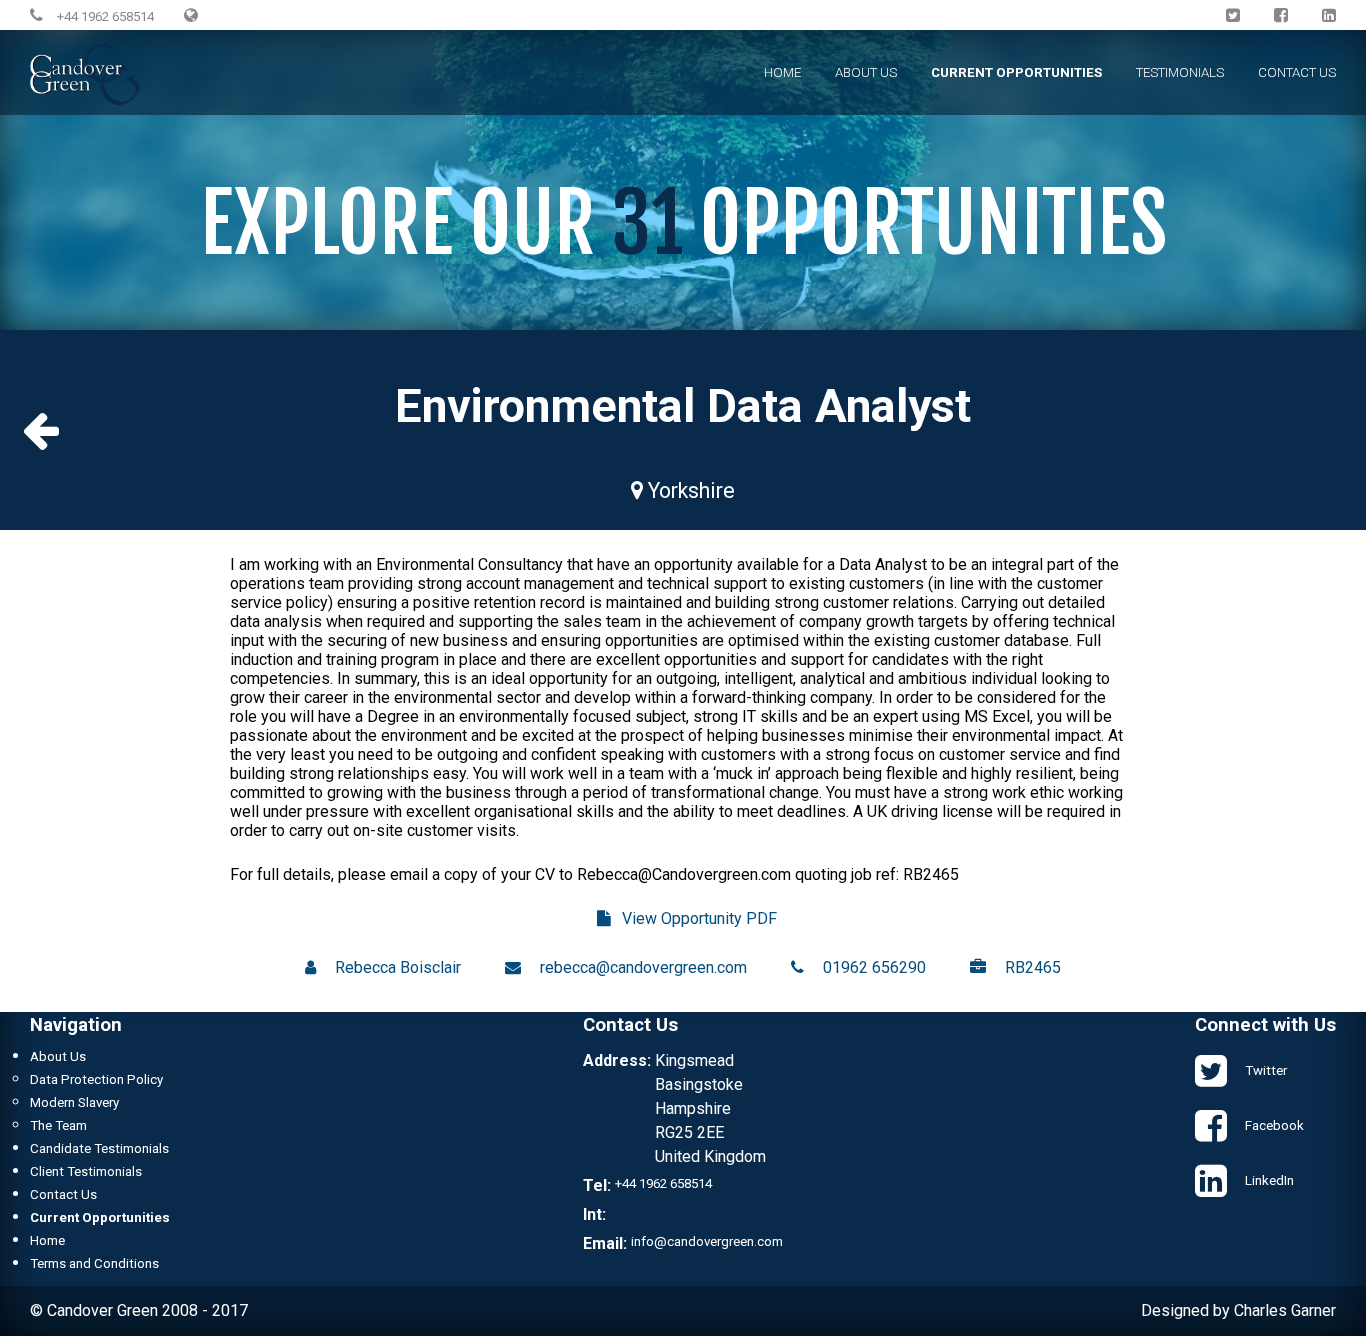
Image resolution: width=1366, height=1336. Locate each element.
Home (782, 72)
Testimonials (1180, 72)
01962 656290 (874, 967)
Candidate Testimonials (99, 1148)
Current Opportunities (1016, 72)
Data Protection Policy (96, 1079)
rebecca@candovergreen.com (643, 967)
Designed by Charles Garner (1238, 1310)
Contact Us (1297, 72)
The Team (58, 1125)
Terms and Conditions (94, 1263)
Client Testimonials (86, 1171)
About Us (866, 72)
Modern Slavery (74, 1102)
